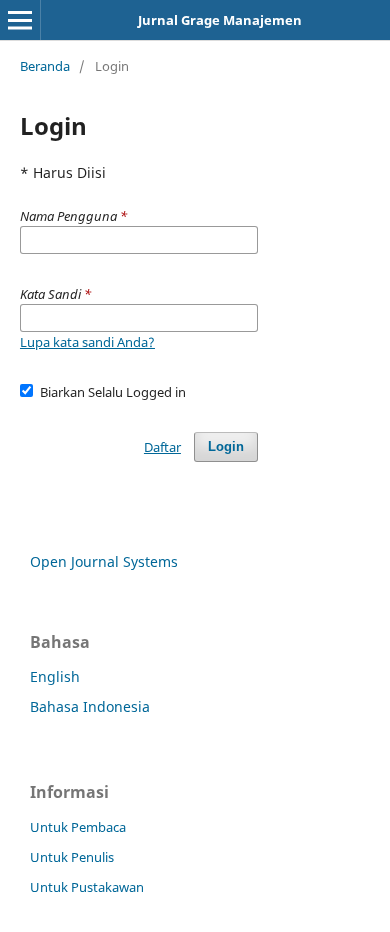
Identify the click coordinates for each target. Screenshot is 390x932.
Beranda (45, 66)
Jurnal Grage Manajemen (220, 20)
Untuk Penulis (72, 857)
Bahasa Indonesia (90, 706)
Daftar (162, 447)
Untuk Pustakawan (87, 887)
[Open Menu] (20, 20)
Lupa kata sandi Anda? (87, 342)
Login (226, 446)
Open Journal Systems (104, 561)
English (55, 676)
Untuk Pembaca (78, 827)
